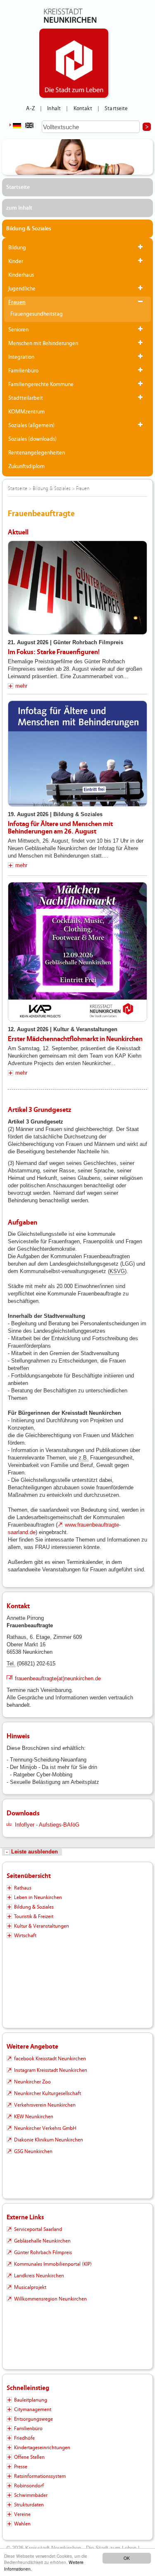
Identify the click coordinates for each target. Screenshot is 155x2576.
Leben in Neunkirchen (38, 1897)
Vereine (22, 2514)
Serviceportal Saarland (38, 2229)
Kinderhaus (21, 275)
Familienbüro (23, 371)
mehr (21, 686)
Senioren (18, 330)
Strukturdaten (29, 2505)
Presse (21, 2467)
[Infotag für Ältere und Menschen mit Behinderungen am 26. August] (77, 754)
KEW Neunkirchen (34, 2117)
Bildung (17, 248)
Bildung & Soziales (29, 229)
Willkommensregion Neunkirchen (50, 2299)
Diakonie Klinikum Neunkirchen (49, 2140)
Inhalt (54, 109)
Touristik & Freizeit (34, 1916)
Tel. (11, 1664)
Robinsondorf (29, 2486)
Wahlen (22, 2524)
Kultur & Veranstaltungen (42, 1926)
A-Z (30, 109)
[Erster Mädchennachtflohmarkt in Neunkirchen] (77, 952)
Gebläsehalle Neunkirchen (42, 2241)
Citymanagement (33, 2409)
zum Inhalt (19, 208)
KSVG (117, 1271)
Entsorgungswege (33, 2419)
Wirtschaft (25, 1936)
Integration (21, 357)
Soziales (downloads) (32, 439)
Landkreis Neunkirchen (39, 2276)
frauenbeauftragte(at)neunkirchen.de (58, 1678)
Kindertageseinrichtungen (42, 2448)
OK (127, 2558)
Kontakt (83, 109)
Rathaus (23, 1888)
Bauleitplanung (31, 2400)
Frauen (17, 302)
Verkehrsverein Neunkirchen (45, 2105)
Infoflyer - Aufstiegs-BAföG (47, 1825)
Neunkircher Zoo (32, 2082)
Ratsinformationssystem (40, 2476)
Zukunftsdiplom (26, 466)
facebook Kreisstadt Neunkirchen (50, 2059)
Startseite (116, 109)
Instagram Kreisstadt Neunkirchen (51, 2070)
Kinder (16, 261)
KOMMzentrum (26, 412)
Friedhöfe (24, 2438)
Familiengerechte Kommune (41, 384)
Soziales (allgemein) (31, 425)
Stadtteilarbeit (26, 398)
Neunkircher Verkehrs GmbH (45, 2128)
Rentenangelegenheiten (37, 453)
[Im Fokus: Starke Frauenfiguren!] (77, 588)
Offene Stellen (29, 2457)
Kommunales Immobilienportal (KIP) (53, 2264)
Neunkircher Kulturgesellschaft (48, 2093)
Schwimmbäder (31, 2495)
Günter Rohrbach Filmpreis (43, 2252)
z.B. (83, 1458)
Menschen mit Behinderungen (43, 343)
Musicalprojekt (30, 2287)
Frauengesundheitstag (37, 314)
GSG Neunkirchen (33, 2151)
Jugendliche (22, 289)
